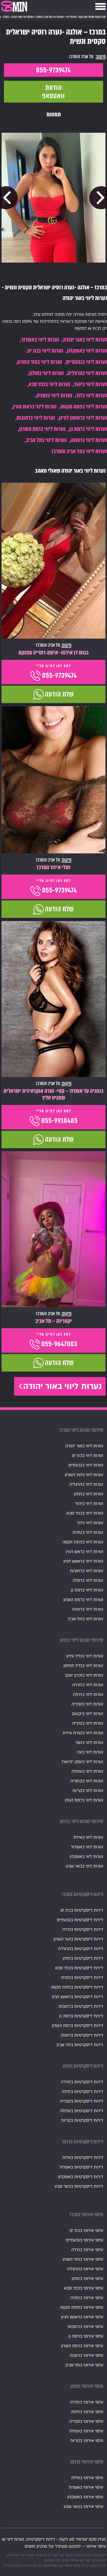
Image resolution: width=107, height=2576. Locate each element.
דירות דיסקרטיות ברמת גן (81, 2016)
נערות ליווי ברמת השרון (42, 429)
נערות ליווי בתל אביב (46, 440)
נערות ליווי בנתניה (54, 395)
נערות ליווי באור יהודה (85, 340)
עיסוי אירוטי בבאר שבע (83, 2507)
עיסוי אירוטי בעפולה (86, 2431)
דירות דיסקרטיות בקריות (82, 2120)
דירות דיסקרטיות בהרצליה (81, 1949)
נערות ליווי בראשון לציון (83, 418)
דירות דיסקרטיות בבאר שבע (79, 2186)
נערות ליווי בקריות (88, 1791)
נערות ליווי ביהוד (91, 384)
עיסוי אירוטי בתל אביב (84, 2365)
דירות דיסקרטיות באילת (83, 2158)
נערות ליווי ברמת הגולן (84, 1800)
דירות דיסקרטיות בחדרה (82, 2082)
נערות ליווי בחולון (46, 373)
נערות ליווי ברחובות (36, 418)
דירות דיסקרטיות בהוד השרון (78, 1939)
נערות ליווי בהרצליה (87, 373)
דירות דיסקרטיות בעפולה (82, 2111)
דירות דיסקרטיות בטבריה (82, 2101)
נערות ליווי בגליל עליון (85, 1656)
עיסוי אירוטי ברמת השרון (82, 2346)
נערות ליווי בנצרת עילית (83, 1733)
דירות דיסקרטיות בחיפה (82, 2092)
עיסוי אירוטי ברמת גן (86, 2336)
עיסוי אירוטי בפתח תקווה (82, 2307)
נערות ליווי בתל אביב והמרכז (79, 451)
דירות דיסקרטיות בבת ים (82, 1910)
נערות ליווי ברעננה (89, 440)
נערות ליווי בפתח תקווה (84, 407)
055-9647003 (59, 1344)
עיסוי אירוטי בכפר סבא (84, 2288)
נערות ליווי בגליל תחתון (83, 1666)
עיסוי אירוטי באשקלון (85, 2497)
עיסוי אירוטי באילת (87, 2478)
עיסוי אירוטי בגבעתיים (85, 2240)
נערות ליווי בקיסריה (87, 1781)
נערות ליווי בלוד (92, 395)
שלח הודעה (59, 694)
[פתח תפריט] (101, 6)
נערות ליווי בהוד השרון (40, 362)
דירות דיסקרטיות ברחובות (81, 2006)
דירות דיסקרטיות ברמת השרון (78, 2026)
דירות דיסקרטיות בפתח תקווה (77, 1987)
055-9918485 (59, 1121)
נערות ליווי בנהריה (88, 1723)
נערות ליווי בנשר (89, 1743)
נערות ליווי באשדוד (40, 340)
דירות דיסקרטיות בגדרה (83, 1930)
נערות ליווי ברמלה (88, 1581)
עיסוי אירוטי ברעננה (86, 2356)
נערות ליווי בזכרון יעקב (84, 1675)
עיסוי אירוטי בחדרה (86, 2402)
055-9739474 (53, 70)
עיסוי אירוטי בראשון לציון (82, 2317)
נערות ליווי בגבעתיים (86, 362)
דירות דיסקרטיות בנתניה (82, 1978)
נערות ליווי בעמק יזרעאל (82, 1762)
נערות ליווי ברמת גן (88, 429)
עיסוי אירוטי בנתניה (87, 2298)
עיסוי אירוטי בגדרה (87, 2250)
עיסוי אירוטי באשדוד (86, 2487)
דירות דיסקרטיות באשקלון (81, 2177)
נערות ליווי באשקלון (87, 351)
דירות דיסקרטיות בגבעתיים (80, 1920)
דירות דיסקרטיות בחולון (83, 1958)
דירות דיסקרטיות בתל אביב (80, 2045)
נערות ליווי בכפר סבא (49, 384)
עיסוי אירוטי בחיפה (87, 2412)
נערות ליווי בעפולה (87, 1771)
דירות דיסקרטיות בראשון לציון (78, 1997)
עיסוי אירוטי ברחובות (85, 2327)
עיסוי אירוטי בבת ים (86, 2231)
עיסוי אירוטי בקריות (87, 2441)
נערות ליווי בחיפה (88, 1695)
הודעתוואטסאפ (53, 92)
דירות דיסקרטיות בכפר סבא (79, 1968)
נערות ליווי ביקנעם (88, 1714)
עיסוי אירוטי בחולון (87, 2279)
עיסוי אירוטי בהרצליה (85, 2269)
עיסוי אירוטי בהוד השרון (83, 2259)
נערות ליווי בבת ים (45, 351)
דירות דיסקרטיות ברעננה (82, 2035)
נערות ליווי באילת (88, 1837)
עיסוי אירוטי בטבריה (86, 2421)
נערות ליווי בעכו (90, 1752)
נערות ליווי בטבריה (87, 1704)
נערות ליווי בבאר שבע (85, 1866)
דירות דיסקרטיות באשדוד (81, 2167)
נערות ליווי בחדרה (88, 1685)
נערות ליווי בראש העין (35, 407)
